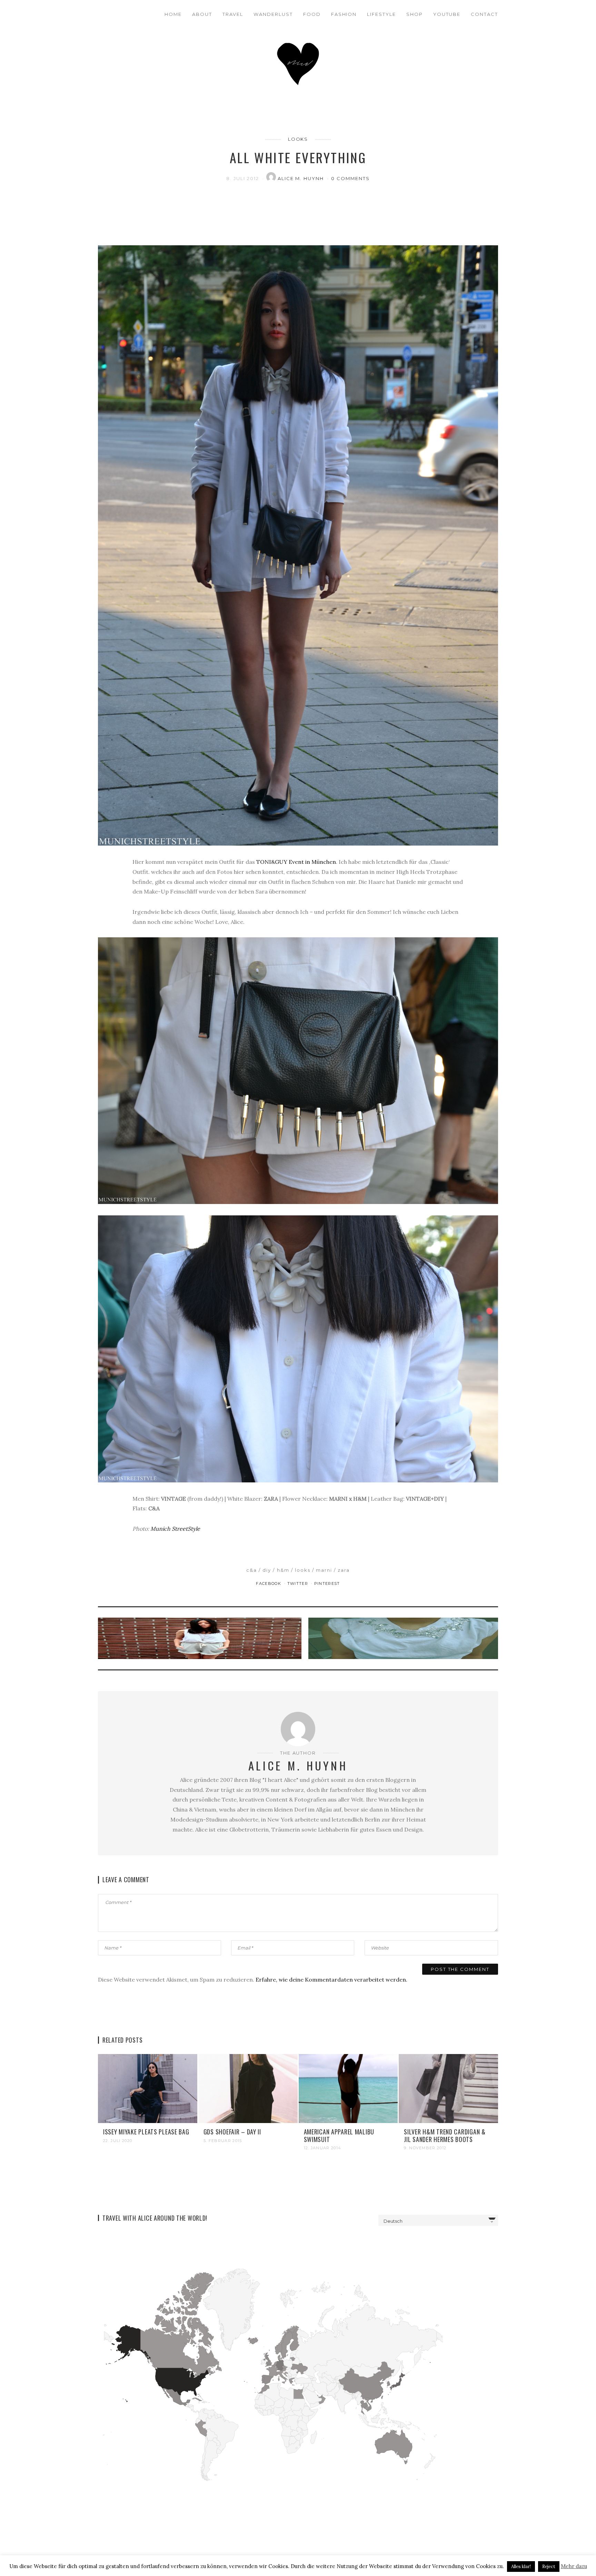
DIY (267, 1570)
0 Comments (350, 178)
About (202, 14)
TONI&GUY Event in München (296, 862)
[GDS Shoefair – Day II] (248, 2088)
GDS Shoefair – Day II (232, 2132)
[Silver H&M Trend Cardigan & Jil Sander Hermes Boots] (448, 2088)
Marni (324, 1570)
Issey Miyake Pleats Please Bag (146, 2132)
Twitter (299, 1583)
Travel (233, 14)
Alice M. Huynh (302, 178)
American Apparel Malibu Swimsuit (339, 2135)
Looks (298, 139)
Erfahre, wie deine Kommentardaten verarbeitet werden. (331, 1980)
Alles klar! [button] (521, 2567)
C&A (252, 1570)
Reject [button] (549, 2567)
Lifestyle (381, 14)
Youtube (447, 14)
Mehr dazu (574, 2566)
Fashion (344, 14)
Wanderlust (273, 14)
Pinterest (327, 1583)
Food (312, 14)
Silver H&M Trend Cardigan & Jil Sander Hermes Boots (445, 2135)
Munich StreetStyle (175, 1529)
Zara (344, 1570)
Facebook (269, 1583)
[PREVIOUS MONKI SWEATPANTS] (201, 1638)
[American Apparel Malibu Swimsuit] (348, 2088)
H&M (283, 1570)
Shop (415, 14)
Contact (484, 14)
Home (173, 14)
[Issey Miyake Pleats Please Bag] (148, 2088)
